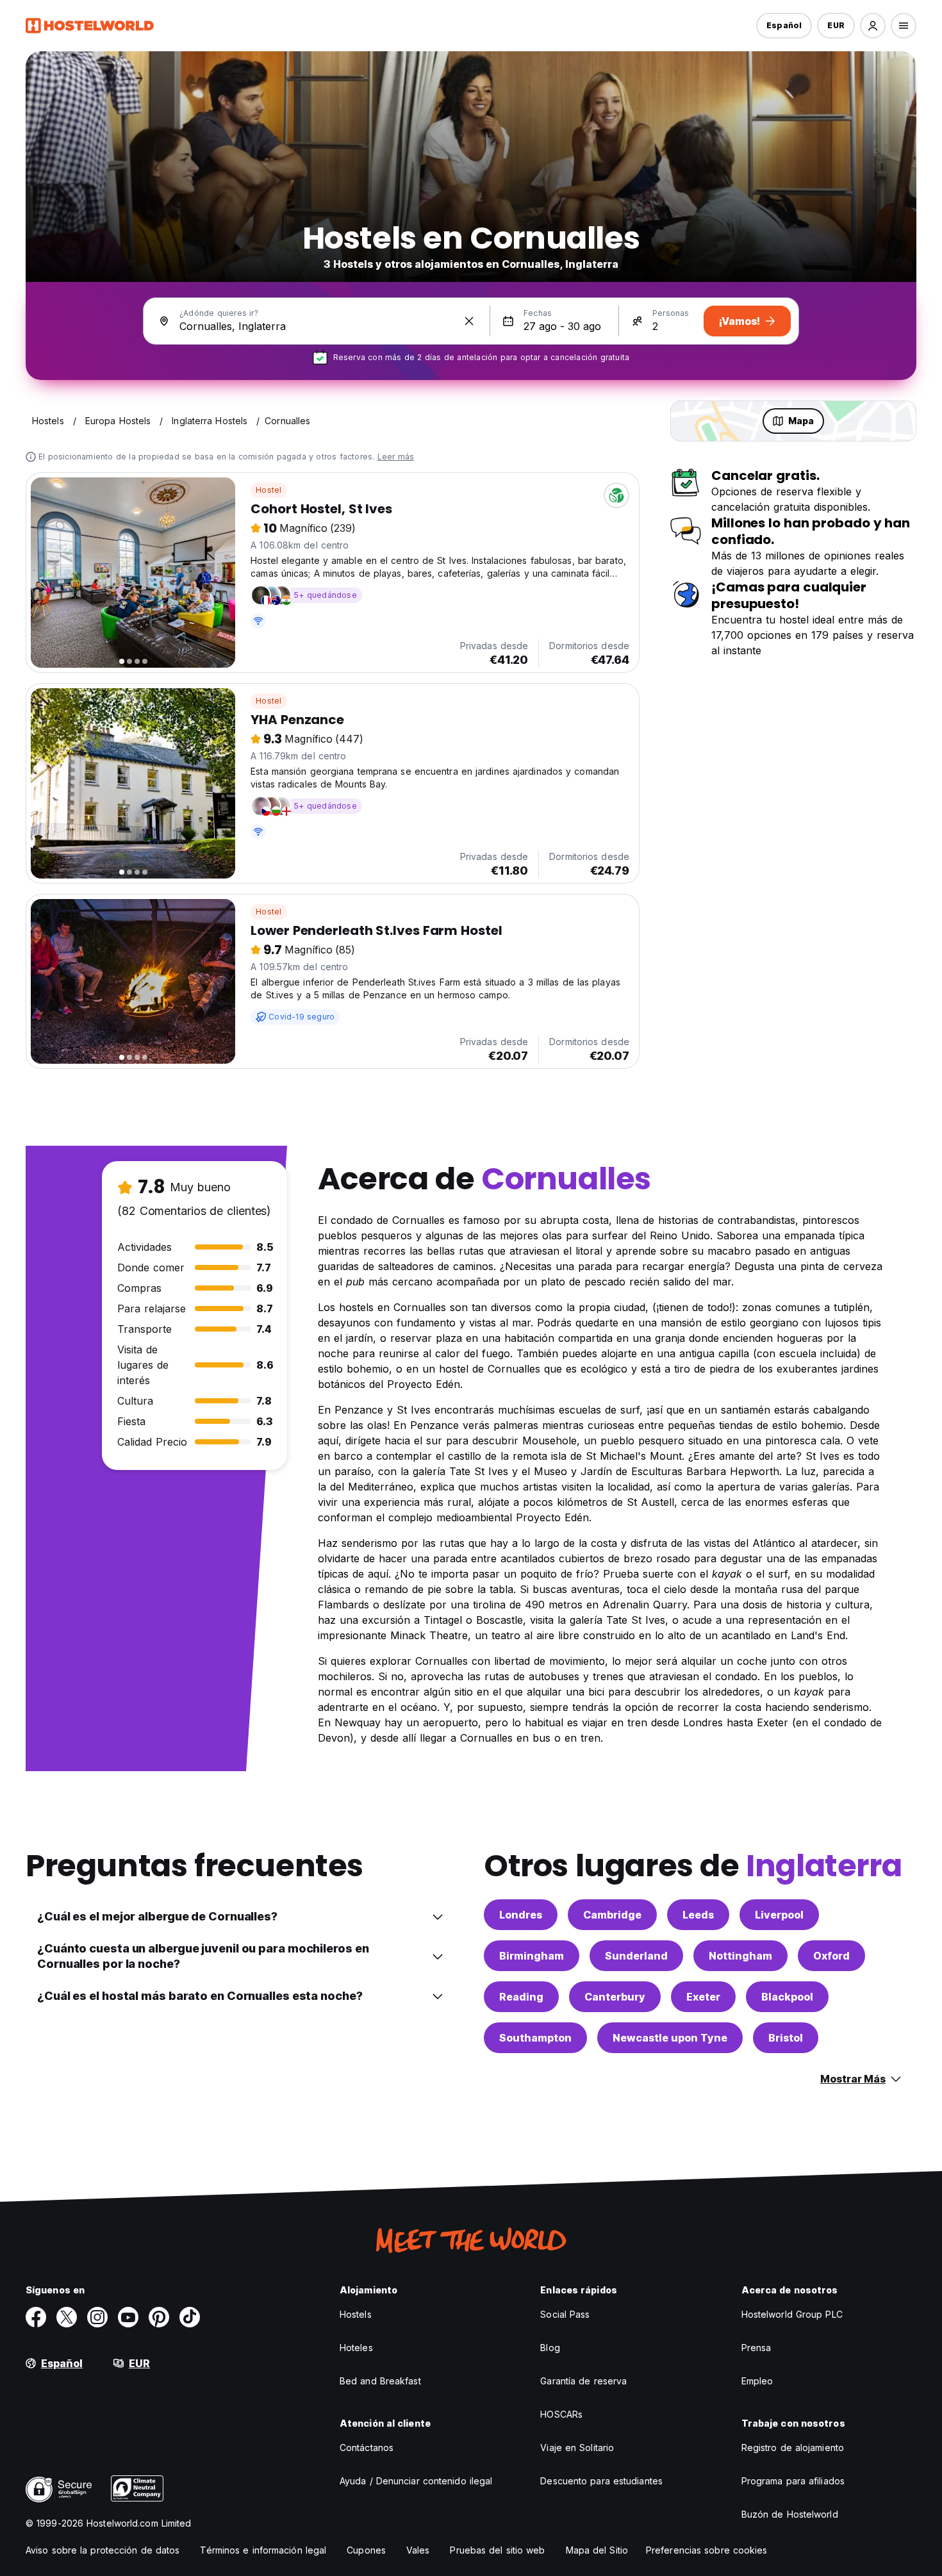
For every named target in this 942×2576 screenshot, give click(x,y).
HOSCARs (561, 2414)
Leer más (396, 457)
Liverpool (779, 1915)
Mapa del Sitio (597, 2550)
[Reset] (469, 321)
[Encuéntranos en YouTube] (128, 2317)
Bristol (786, 2038)
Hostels (356, 2314)
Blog (550, 2348)
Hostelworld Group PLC (792, 2314)
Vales (418, 2550)
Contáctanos (367, 2448)
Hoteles (356, 2348)
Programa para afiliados (793, 2481)
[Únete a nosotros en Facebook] (36, 2317)
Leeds (698, 1915)
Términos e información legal (263, 2550)
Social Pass (565, 2314)
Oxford (831, 1956)
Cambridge (612, 1915)
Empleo (757, 2381)
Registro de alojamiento (793, 2448)
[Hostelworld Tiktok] (190, 2317)
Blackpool (787, 1997)
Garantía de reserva (583, 2381)
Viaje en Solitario (577, 2448)
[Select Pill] (873, 26)
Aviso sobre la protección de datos (103, 2550)
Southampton (535, 2038)
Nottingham (740, 1956)
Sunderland (636, 1956)
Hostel (269, 490)
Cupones (366, 2550)
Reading (521, 1997)
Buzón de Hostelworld (790, 2514)
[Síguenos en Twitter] (67, 2317)
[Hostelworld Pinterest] (159, 2317)
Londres (521, 1915)
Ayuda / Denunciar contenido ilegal (416, 2481)
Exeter (703, 1997)
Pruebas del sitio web (497, 2550)
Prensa (756, 2348)
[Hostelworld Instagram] (97, 2317)
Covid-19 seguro (302, 1017)
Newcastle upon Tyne (670, 2038)
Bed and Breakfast (380, 2381)
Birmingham (532, 1956)
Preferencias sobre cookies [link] (707, 2550)
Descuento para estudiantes (601, 2481)
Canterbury (615, 1997)
